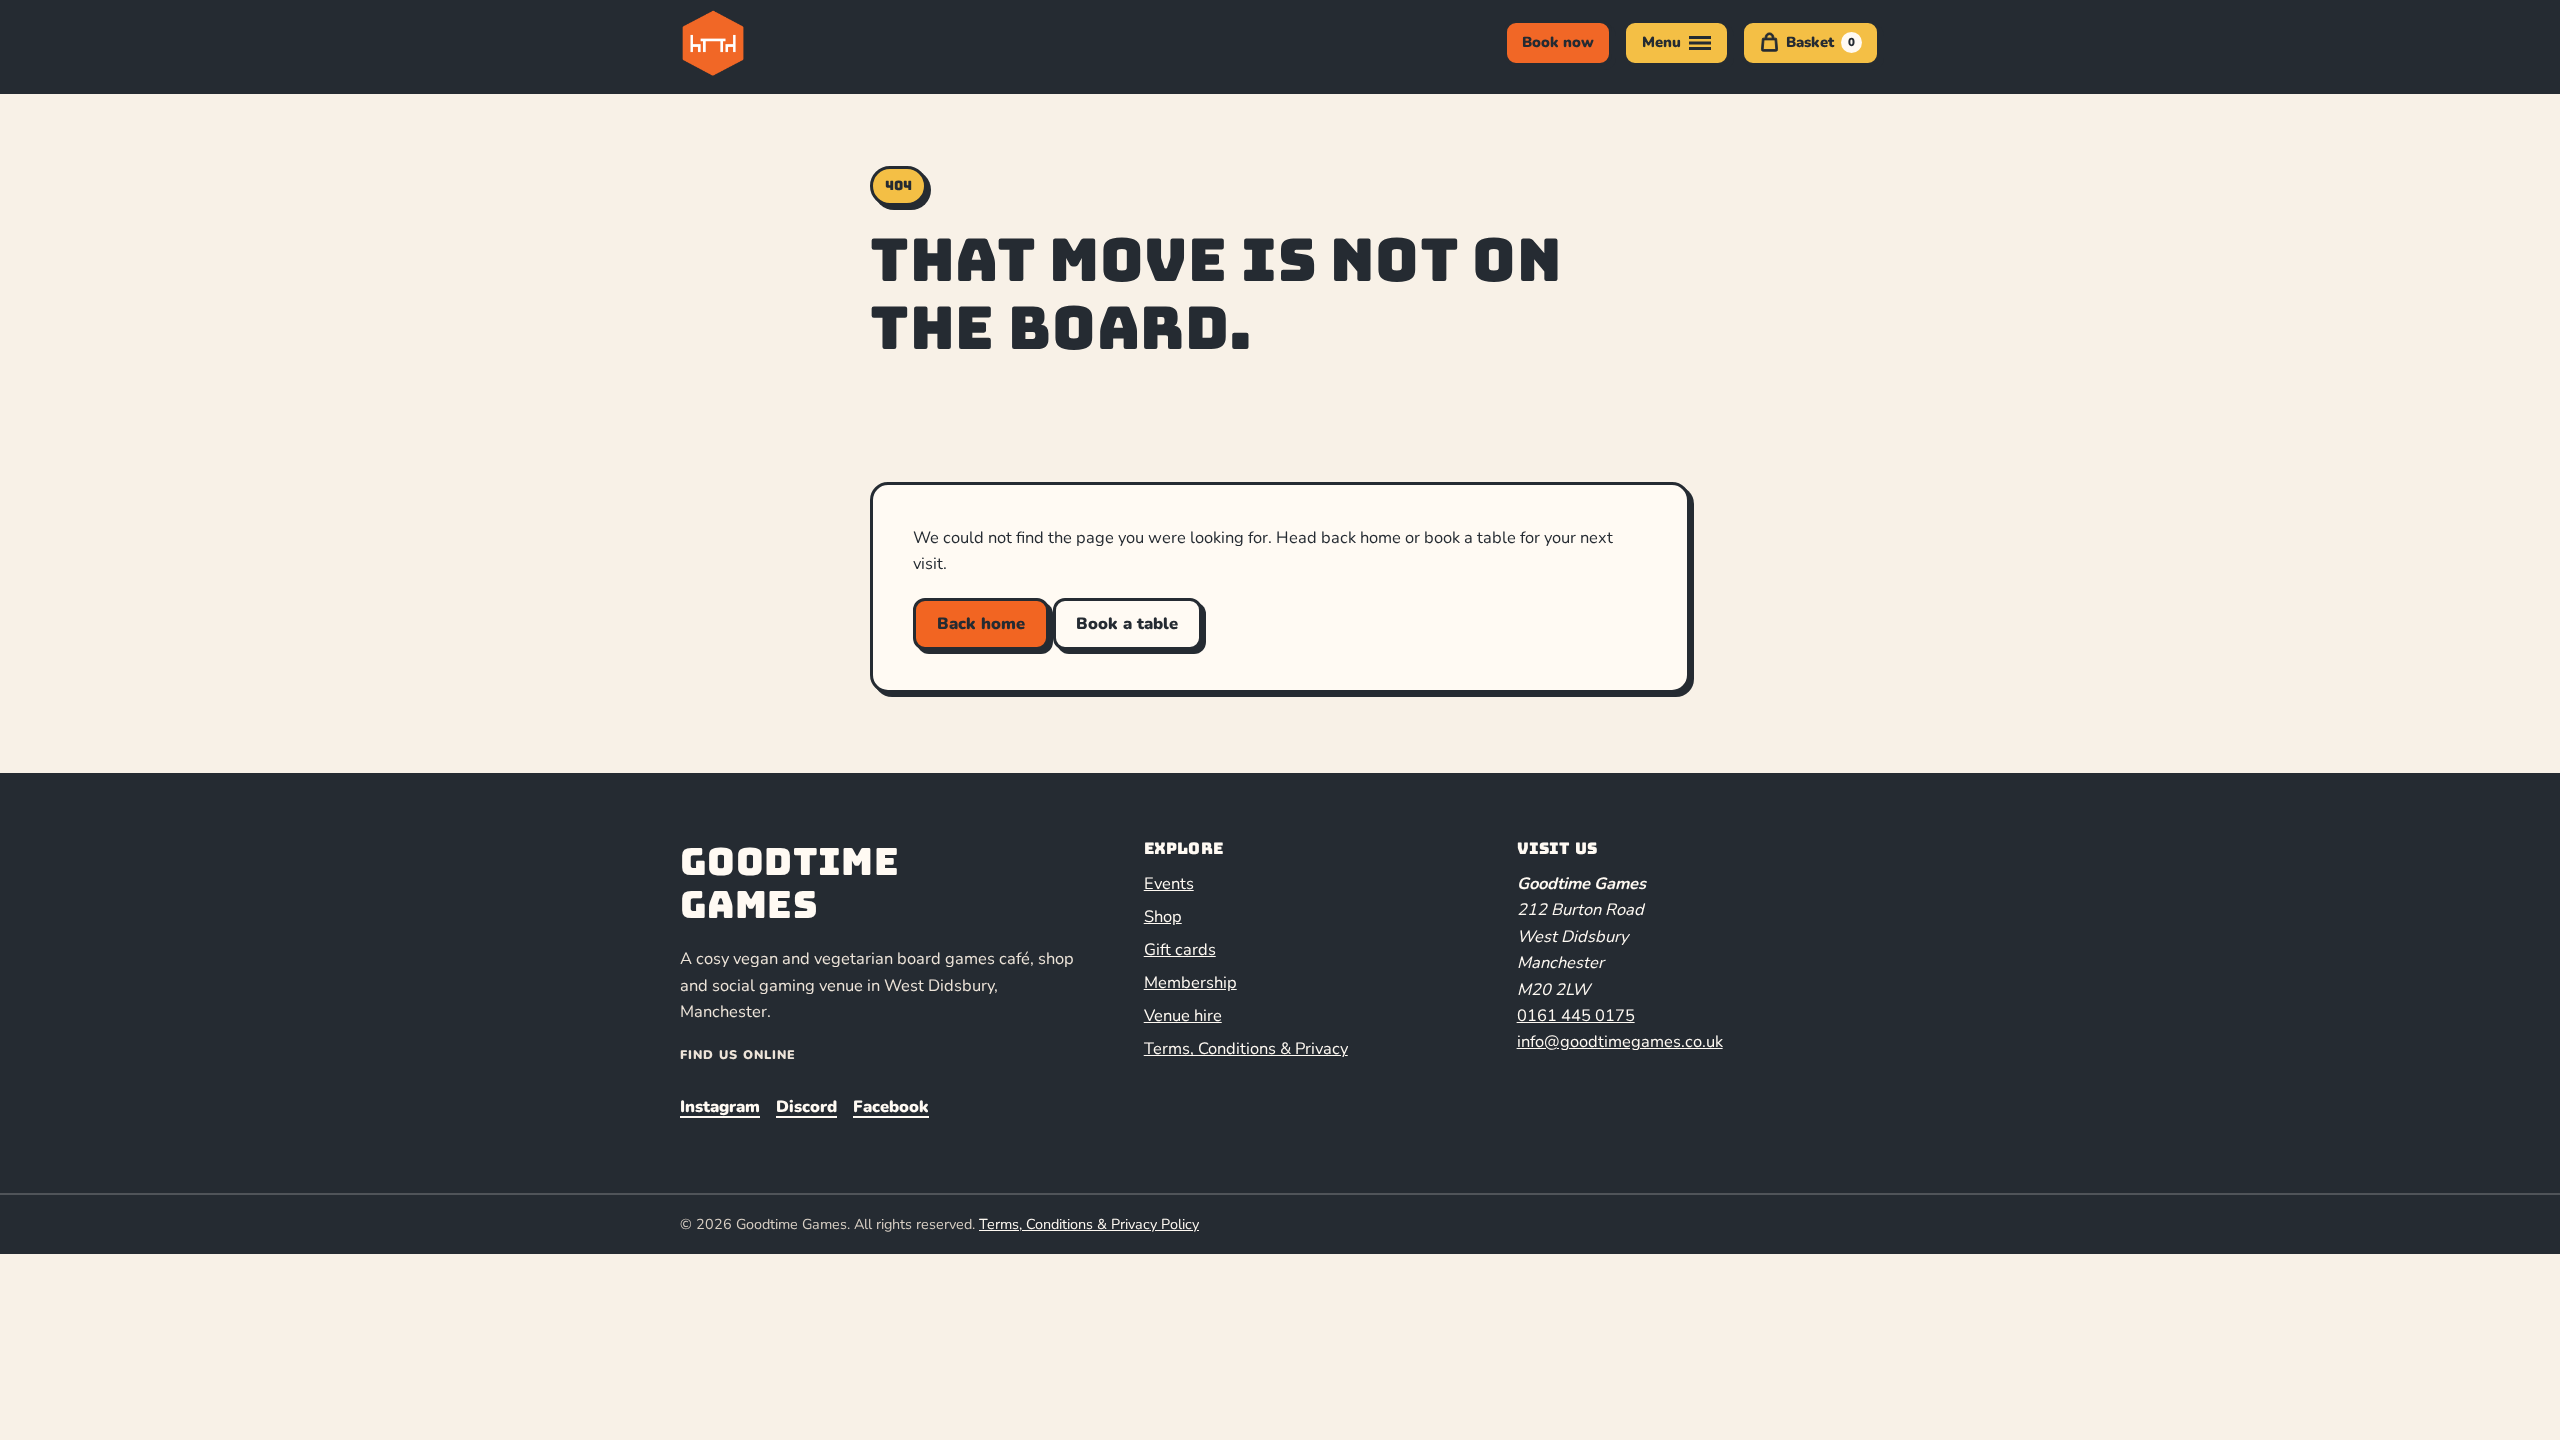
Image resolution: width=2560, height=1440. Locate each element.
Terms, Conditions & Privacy (1246, 1048)
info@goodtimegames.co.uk (1620, 1041)
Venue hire (1183, 1015)
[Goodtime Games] (754, 43)
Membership (1190, 982)
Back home (981, 623)
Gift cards (1180, 949)
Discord (806, 1106)
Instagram (720, 1106)
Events (1169, 883)
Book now (1558, 42)
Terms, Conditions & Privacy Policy (1089, 1224)
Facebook (891, 1106)
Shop (1163, 916)
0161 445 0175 (1576, 1015)
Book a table (1127, 623)
